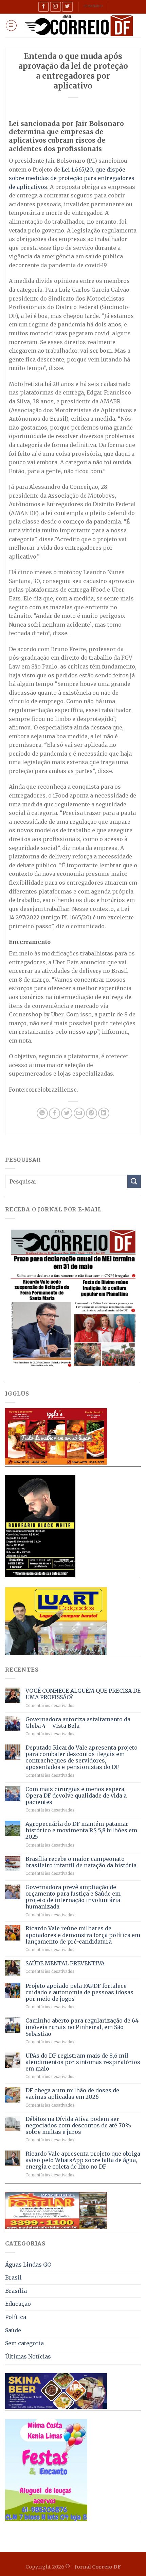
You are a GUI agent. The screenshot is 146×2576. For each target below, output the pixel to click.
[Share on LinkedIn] (104, 1113)
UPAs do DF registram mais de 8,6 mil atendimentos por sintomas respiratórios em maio (83, 2062)
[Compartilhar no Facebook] (54, 1113)
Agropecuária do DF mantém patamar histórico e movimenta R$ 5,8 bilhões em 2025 (81, 1830)
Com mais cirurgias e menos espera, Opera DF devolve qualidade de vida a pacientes (76, 1796)
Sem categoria (24, 2343)
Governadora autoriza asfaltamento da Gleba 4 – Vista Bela (78, 1723)
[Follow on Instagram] (55, 7)
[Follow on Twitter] (67, 7)
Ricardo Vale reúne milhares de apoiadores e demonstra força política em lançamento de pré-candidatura (83, 1935)
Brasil (13, 2277)
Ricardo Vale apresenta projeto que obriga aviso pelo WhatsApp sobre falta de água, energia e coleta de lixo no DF (83, 2160)
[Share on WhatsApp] (42, 1113)
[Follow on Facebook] (43, 7)
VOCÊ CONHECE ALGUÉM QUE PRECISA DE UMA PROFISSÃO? (83, 1694)
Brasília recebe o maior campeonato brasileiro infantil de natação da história (81, 1862)
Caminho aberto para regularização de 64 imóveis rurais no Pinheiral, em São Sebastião (82, 2027)
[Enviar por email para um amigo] (79, 1113)
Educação (18, 2304)
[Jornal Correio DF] (79, 26)
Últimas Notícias (28, 2356)
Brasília (16, 2291)
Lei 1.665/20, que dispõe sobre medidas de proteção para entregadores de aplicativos (72, 178)
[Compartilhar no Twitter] (67, 1113)
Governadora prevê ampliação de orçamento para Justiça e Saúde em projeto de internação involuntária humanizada (73, 1897)
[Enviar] (134, 1181)
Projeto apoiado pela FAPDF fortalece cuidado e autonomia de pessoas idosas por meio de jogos (79, 1992)
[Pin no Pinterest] (92, 1113)
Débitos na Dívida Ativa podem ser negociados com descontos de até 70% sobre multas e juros (78, 2126)
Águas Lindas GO (28, 2265)
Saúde (13, 2330)
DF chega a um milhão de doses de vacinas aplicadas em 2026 (72, 2094)
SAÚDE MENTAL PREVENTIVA (65, 1963)
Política (16, 2317)
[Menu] (11, 26)
